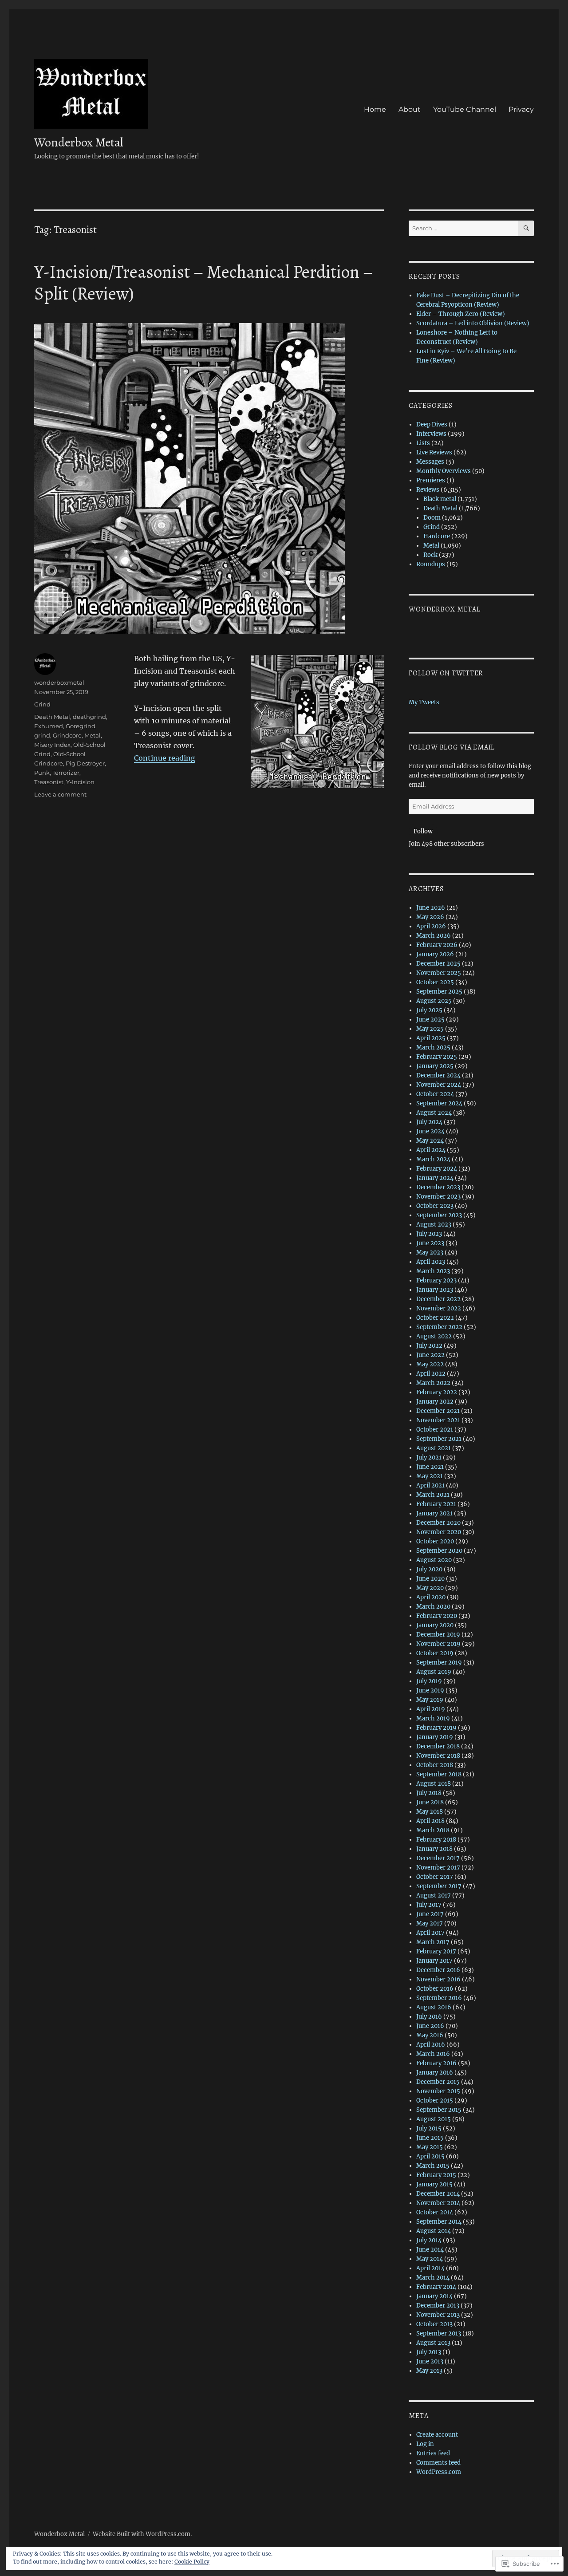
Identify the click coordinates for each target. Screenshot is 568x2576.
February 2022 (437, 1392)
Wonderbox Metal (79, 142)
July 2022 (429, 1346)
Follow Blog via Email (452, 747)
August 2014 (434, 2231)
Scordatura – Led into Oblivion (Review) (473, 323)
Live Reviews (434, 452)
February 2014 (436, 2287)
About (410, 109)
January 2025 (435, 1066)
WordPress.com (439, 2472)
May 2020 (430, 1588)
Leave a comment (60, 794)
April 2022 (431, 1374)
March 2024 (433, 1159)
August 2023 (434, 1225)
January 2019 (435, 1737)
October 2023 (435, 1206)
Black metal (440, 499)
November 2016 (438, 1979)
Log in (425, 2444)
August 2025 (434, 1001)
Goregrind (81, 726)
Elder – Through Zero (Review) (461, 314)
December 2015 (438, 2082)
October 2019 (435, 1653)
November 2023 (438, 1197)
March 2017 (433, 1942)
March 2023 (433, 1271)
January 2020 (435, 1625)
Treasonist (49, 782)
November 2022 (439, 1308)
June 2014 (430, 2250)
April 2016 (431, 2045)
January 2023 (435, 1290)
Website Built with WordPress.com (142, 2534)
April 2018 (430, 1821)
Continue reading (165, 758)
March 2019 (433, 1718)
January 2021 (434, 1513)
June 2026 (431, 908)
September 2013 (439, 2333)
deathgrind (89, 717)
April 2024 (431, 1150)
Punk (42, 773)
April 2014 (430, 2268)
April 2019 (431, 1709)
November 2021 (438, 1420)
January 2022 (435, 1402)
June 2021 (430, 1467)
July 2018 (429, 1793)
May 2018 (430, 1812)
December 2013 (438, 2306)
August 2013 (433, 2343)
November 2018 (438, 1756)
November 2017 (438, 1868)
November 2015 (438, 2091)
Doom (432, 518)
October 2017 (435, 1877)
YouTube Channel (465, 109)
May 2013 (429, 2371)
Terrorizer (66, 773)
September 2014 (439, 2222)
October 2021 (435, 1430)
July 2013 (429, 2352)
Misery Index (52, 745)
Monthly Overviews (444, 471)
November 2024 (439, 1085)
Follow (423, 831)
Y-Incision (80, 782)
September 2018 (439, 1774)
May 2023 (430, 1252)
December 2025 (438, 964)
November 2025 (439, 973)
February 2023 (436, 1280)
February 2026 (437, 945)
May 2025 (430, 1029)
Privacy (521, 109)
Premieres (431, 480)
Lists (423, 443)
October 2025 (435, 982)
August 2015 (434, 2119)
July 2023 (429, 1234)
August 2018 (434, 1784)
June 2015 (430, 2138)
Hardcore (437, 536)
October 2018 (435, 1765)
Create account (437, 2435)
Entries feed (433, 2453)
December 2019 (438, 1635)
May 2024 (430, 1141)
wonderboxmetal (59, 682)
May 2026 (430, 917)
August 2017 (434, 1896)
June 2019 (430, 1690)
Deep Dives (432, 424)
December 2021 (438, 1411)
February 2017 (436, 1951)
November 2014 (438, 2203)
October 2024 (435, 1094)
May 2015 (430, 2147)
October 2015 (435, 2101)
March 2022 (433, 1383)
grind (42, 735)
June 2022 (430, 1355)
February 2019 (436, 1728)
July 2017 (429, 1905)
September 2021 (439, 1439)
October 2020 (435, 1541)
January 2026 (435, 954)
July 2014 (429, 2240)
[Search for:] (463, 228)
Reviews (428, 490)
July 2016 (429, 2017)
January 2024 (435, 1178)
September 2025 (439, 992)
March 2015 (433, 2166)
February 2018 (436, 1840)
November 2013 (438, 2315)
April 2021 (430, 1485)
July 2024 (429, 1122)
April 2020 (431, 1597)
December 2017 (438, 1858)
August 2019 (434, 1672)
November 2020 (439, 1532)
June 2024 (430, 1131)
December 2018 (438, 1746)
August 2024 (434, 1113)
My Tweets (424, 702)
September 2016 (439, 1998)
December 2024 (438, 1075)
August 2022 (434, 1336)
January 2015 (434, 2184)
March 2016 (433, 2054)
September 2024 (439, 1103)
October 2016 (435, 1989)
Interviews (431, 434)
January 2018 (434, 1849)
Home (375, 109)
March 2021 (433, 1495)
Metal (93, 735)
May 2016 (430, 2035)
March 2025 (433, 1047)
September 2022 (439, 1327)
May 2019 (430, 1700)
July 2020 (429, 1569)
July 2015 (429, 2128)
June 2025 (430, 1020)
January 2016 (435, 2073)
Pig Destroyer (85, 763)
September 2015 (439, 2110)
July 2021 (429, 1458)
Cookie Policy (192, 2562)
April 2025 (431, 1038)
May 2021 (430, 1476)
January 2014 (434, 2296)
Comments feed (438, 2463)
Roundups (431, 564)
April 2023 (431, 1262)
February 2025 (437, 1057)
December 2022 (438, 1299)
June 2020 (430, 1579)
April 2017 (430, 1933)
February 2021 (436, 1504)
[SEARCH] (526, 228)
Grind (42, 704)
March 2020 (433, 1607)
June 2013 (430, 2361)
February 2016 (436, 2063)
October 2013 (434, 2324)
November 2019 (438, 1644)
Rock (430, 555)
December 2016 (438, 1970)
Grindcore (67, 735)
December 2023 (438, 1187)
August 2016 (434, 2007)
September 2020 (439, 1551)
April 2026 (431, 926)
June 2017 (430, 1914)
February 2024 (437, 1169)
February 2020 (437, 1616)
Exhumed (49, 726)
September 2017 (439, 1886)
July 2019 (429, 1681)
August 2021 (434, 1448)
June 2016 (430, 2026)
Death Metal (52, 717)
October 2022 (435, 1318)
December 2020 (438, 1523)
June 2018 (430, 1802)
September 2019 (439, 1663)
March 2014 (433, 2278)
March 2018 (433, 1830)
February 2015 (436, 2175)
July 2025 (429, 1010)
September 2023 (439, 1215)
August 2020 (434, 1560)
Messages (430, 462)
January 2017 (434, 1961)
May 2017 (430, 1923)
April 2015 (430, 2156)
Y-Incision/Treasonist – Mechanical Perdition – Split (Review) (203, 283)
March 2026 (434, 936)
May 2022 (430, 1364)
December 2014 (438, 2194)
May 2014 (430, 2259)
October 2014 (435, 2212)
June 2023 (430, 1243)
